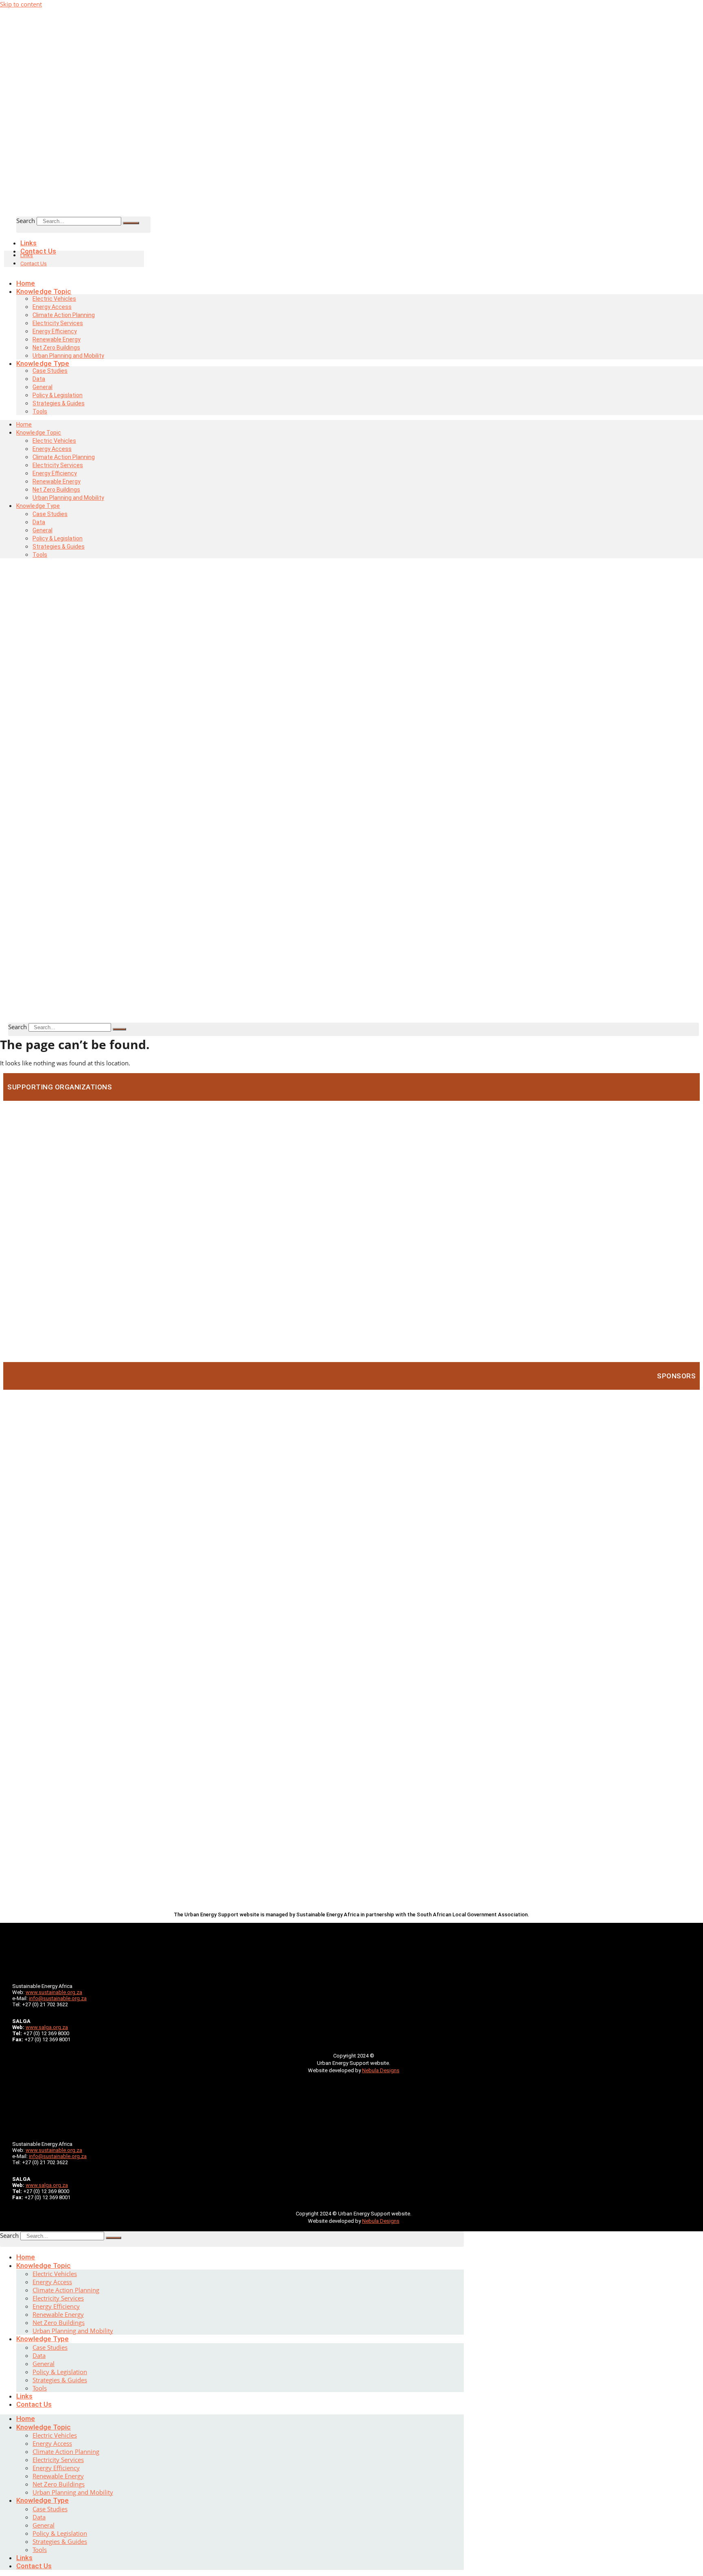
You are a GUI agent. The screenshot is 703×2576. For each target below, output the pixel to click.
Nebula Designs (381, 2070)
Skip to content (21, 4)
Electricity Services (58, 2298)
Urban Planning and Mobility (68, 498)
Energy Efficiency (56, 2306)
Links (27, 255)
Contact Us (38, 251)
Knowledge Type (43, 2339)
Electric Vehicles (55, 2274)
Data (39, 2355)
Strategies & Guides (59, 403)
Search (26, 221)
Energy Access (52, 2282)
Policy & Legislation (60, 2372)
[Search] (131, 223)
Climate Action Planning (66, 2290)
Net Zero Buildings (59, 2322)
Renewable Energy (58, 2314)
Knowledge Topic (44, 2265)
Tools (40, 411)
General (44, 2364)
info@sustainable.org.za (58, 1998)
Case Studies (50, 371)
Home (26, 2257)
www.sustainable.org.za (54, 1992)
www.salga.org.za (47, 2027)
